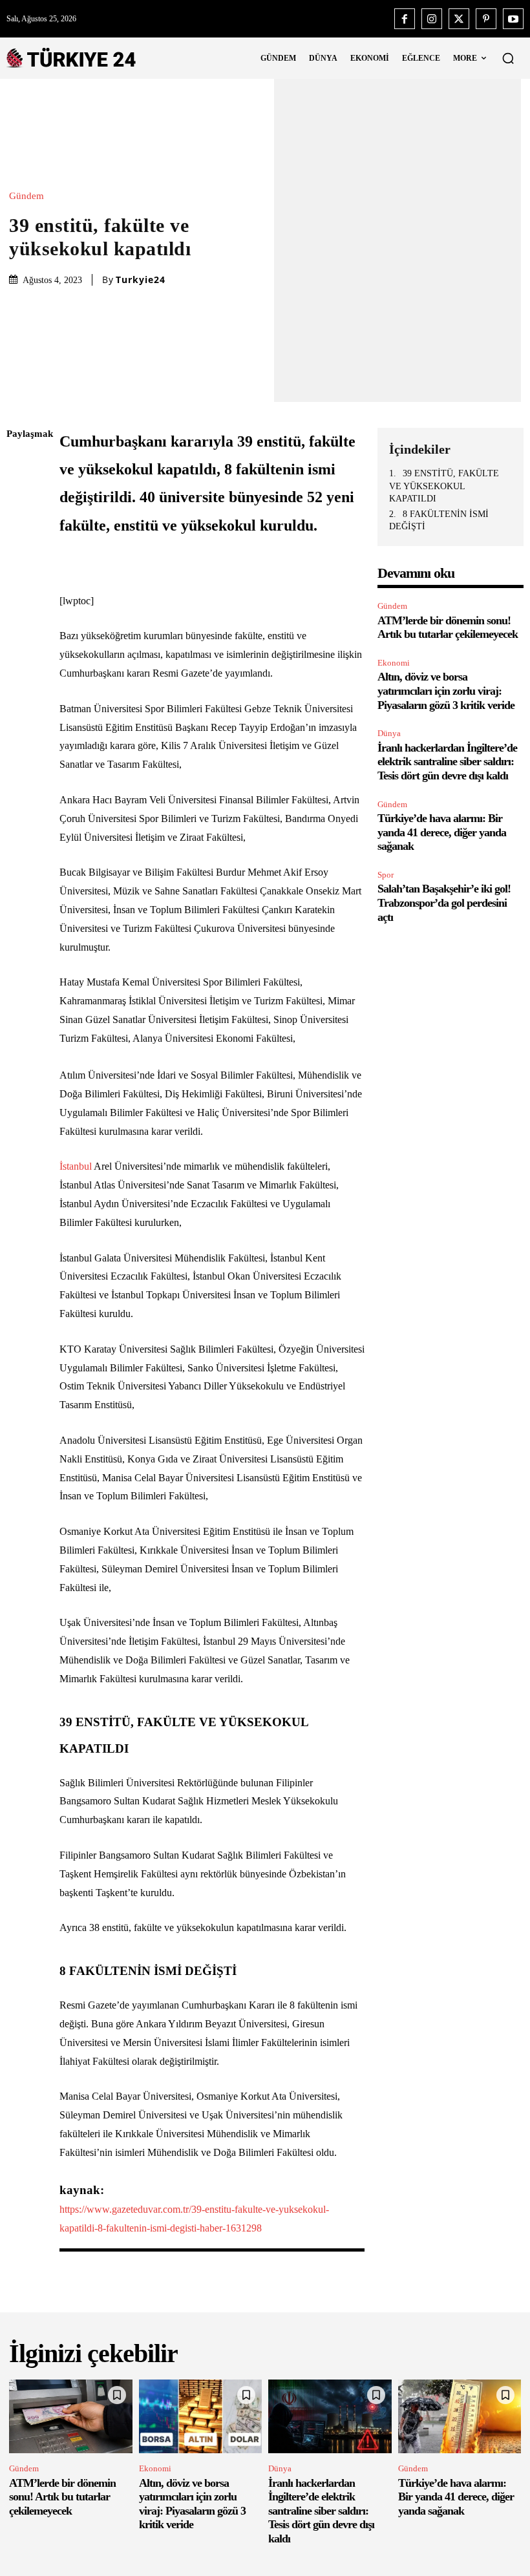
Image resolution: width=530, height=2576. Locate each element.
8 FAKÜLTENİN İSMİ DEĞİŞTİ (439, 521)
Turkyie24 (141, 280)
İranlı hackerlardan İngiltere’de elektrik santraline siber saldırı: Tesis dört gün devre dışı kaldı (447, 762)
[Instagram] (432, 19)
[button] (508, 58)
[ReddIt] (19, 587)
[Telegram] (19, 617)
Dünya (389, 733)
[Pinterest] (486, 19)
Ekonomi (394, 663)
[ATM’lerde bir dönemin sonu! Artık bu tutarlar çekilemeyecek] (71, 2416)
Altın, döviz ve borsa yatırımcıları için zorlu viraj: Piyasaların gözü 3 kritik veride (446, 691)
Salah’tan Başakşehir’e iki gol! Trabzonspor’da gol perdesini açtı (444, 903)
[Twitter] (459, 19)
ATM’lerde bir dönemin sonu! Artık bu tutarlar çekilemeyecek (448, 628)
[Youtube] (513, 19)
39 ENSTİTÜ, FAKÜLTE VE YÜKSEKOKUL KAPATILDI (444, 486)
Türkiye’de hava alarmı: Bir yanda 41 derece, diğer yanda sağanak (442, 832)
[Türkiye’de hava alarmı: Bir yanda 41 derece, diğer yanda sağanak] (460, 2416)
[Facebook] (405, 19)
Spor (386, 875)
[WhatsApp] (19, 556)
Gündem (26, 196)
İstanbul (76, 1166)
